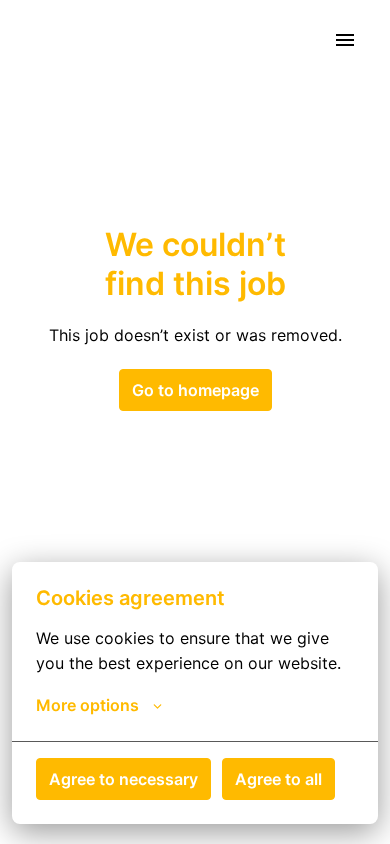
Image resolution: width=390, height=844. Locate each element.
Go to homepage (195, 390)
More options (87, 705)
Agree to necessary (123, 779)
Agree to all (278, 779)
